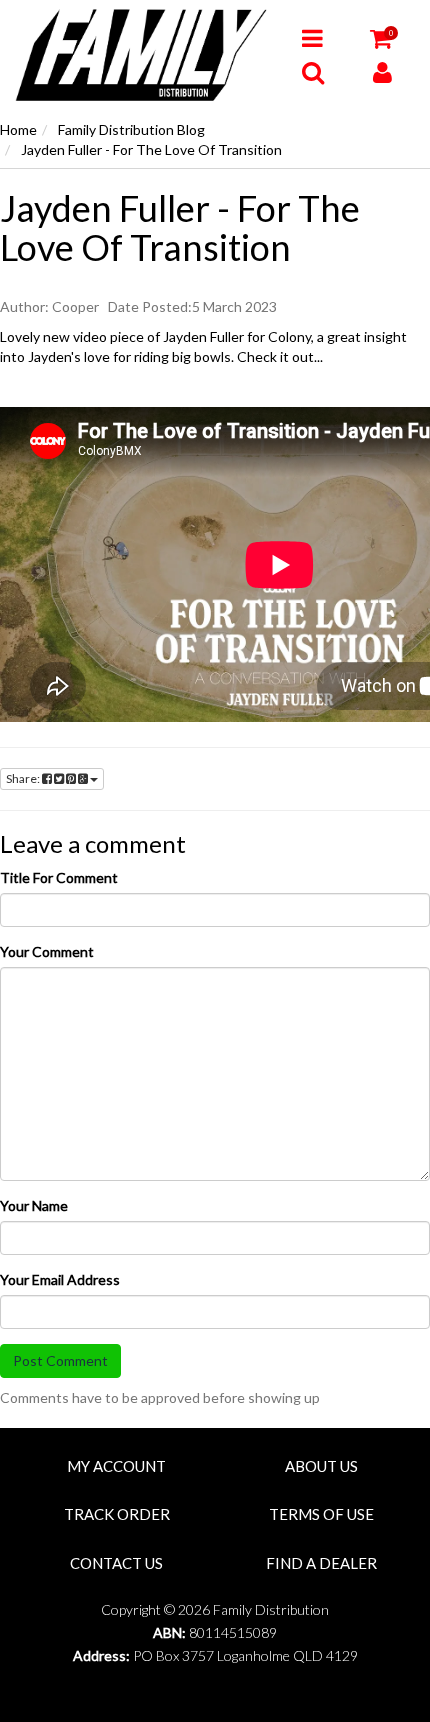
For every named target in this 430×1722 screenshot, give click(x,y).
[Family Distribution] (143, 53)
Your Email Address (60, 1279)
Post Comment (60, 1360)
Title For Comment (59, 877)
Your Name (34, 1205)
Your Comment (47, 951)
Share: (24, 778)
